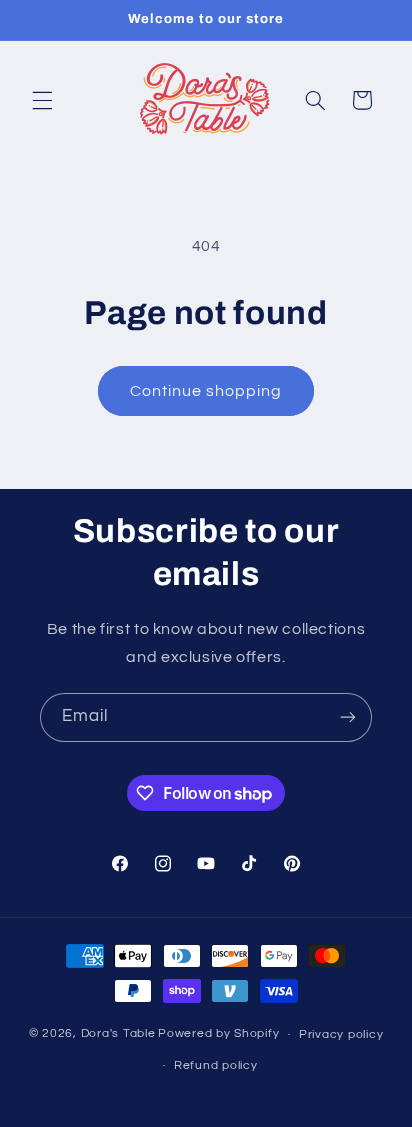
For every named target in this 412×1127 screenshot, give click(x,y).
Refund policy (216, 1065)
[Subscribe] (348, 717)
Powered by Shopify (218, 1034)
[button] (42, 100)
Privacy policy (341, 1034)
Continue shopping (206, 391)
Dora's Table (118, 1034)
